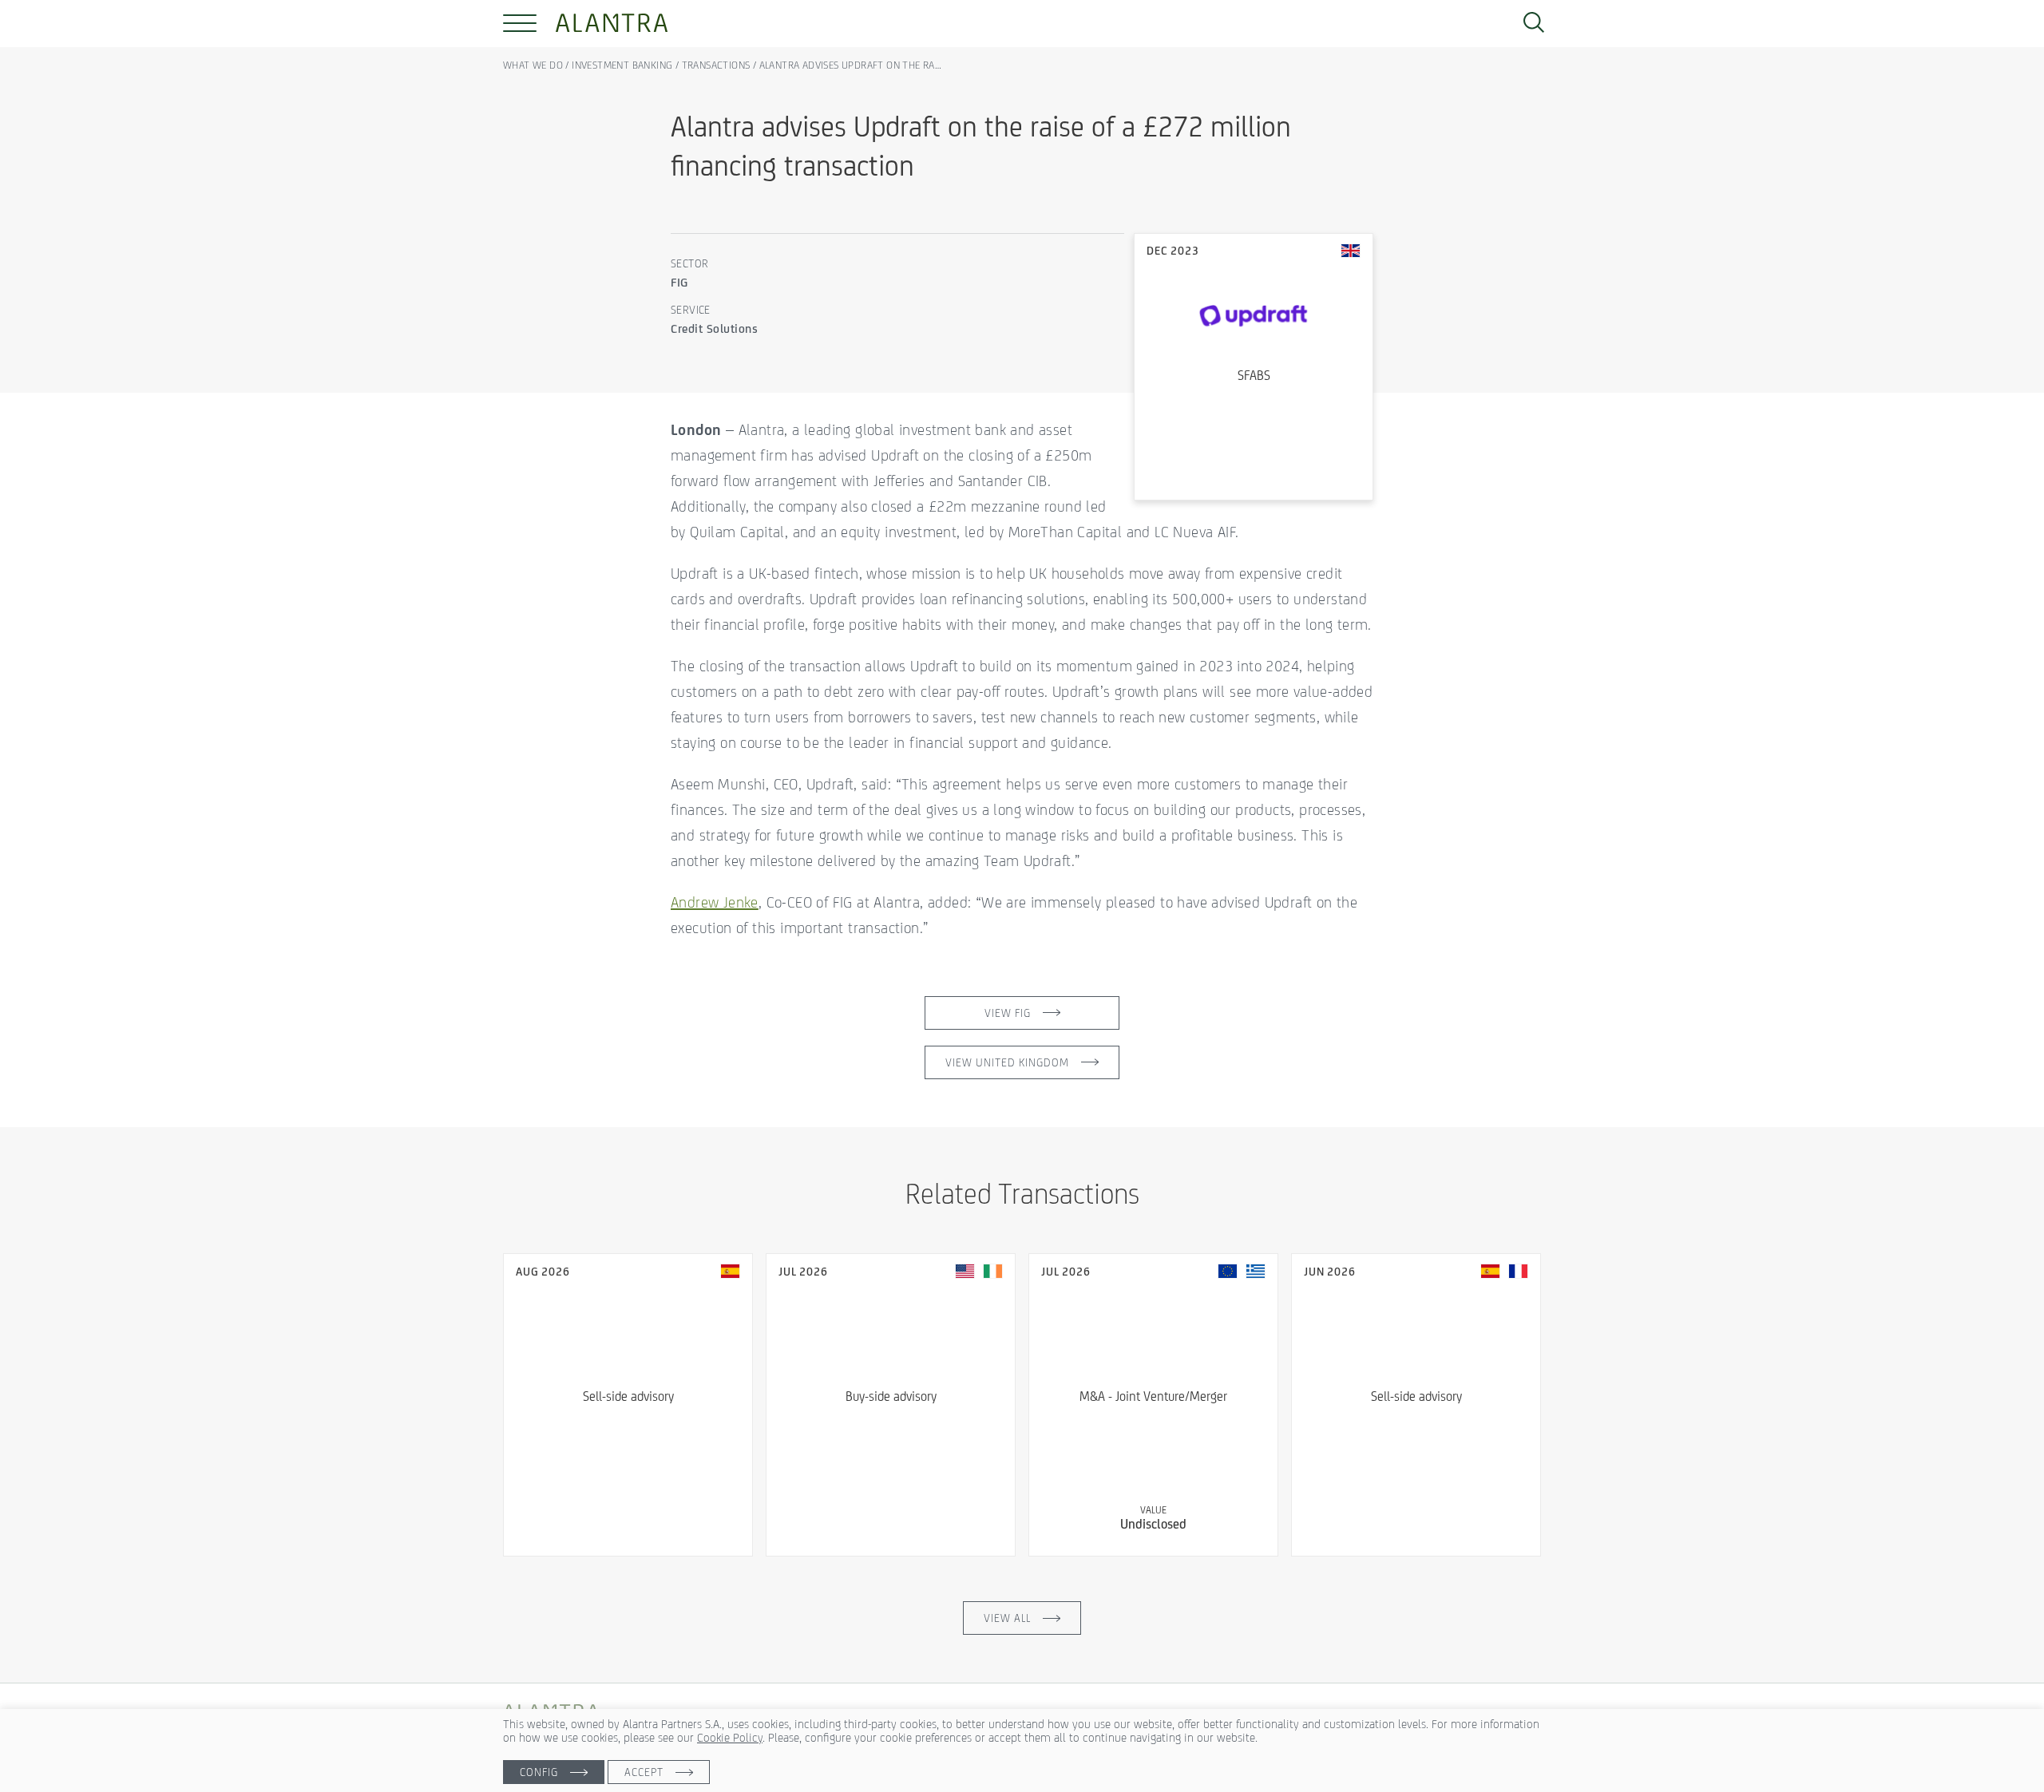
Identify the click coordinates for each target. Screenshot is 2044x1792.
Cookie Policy (730, 1737)
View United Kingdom (1007, 1062)
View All (1007, 1618)
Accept (644, 1772)
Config (539, 1772)
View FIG (1008, 1013)
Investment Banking (622, 65)
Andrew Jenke (715, 902)
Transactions (716, 65)
